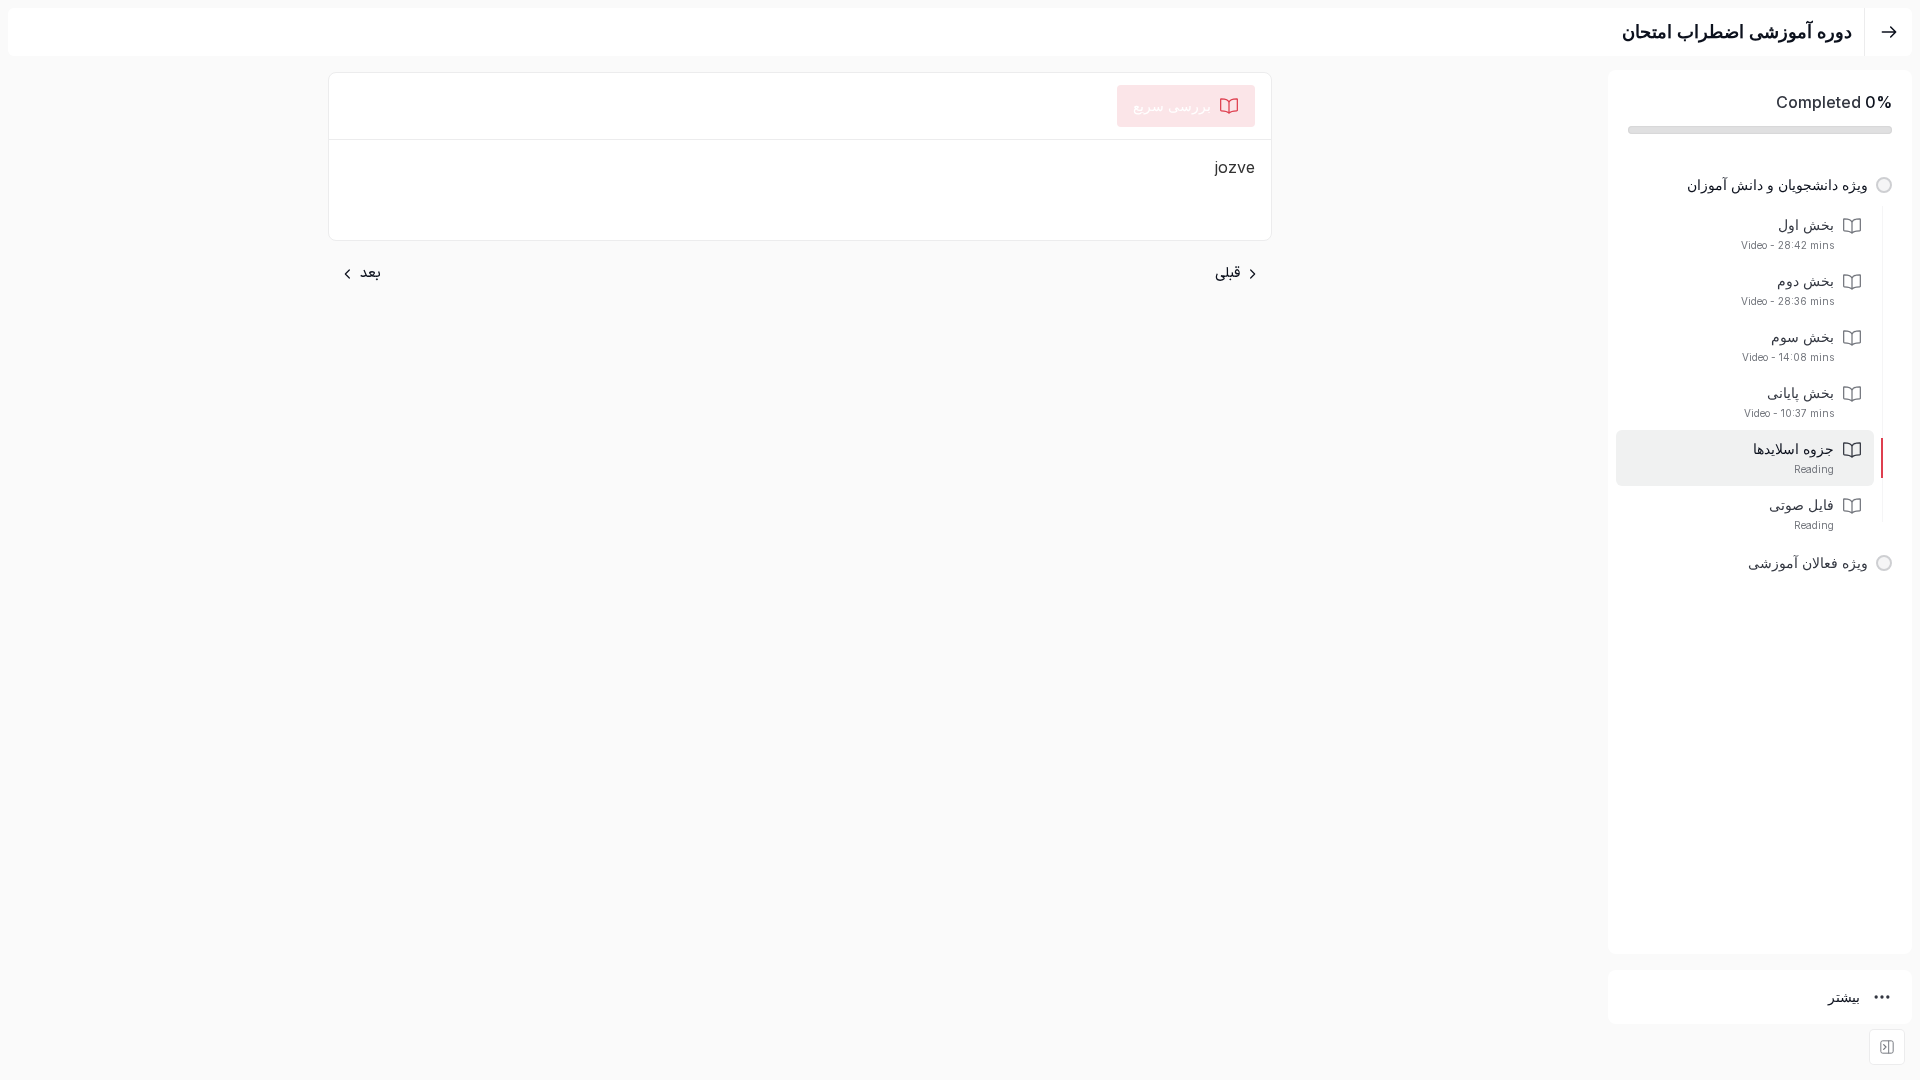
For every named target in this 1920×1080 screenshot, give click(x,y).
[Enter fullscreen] (1887, 1047)
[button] (1760, 185)
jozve (1235, 167)
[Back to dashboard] (1889, 32)
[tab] (1186, 106)
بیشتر (1844, 996)
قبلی (1227, 273)
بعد (370, 273)
